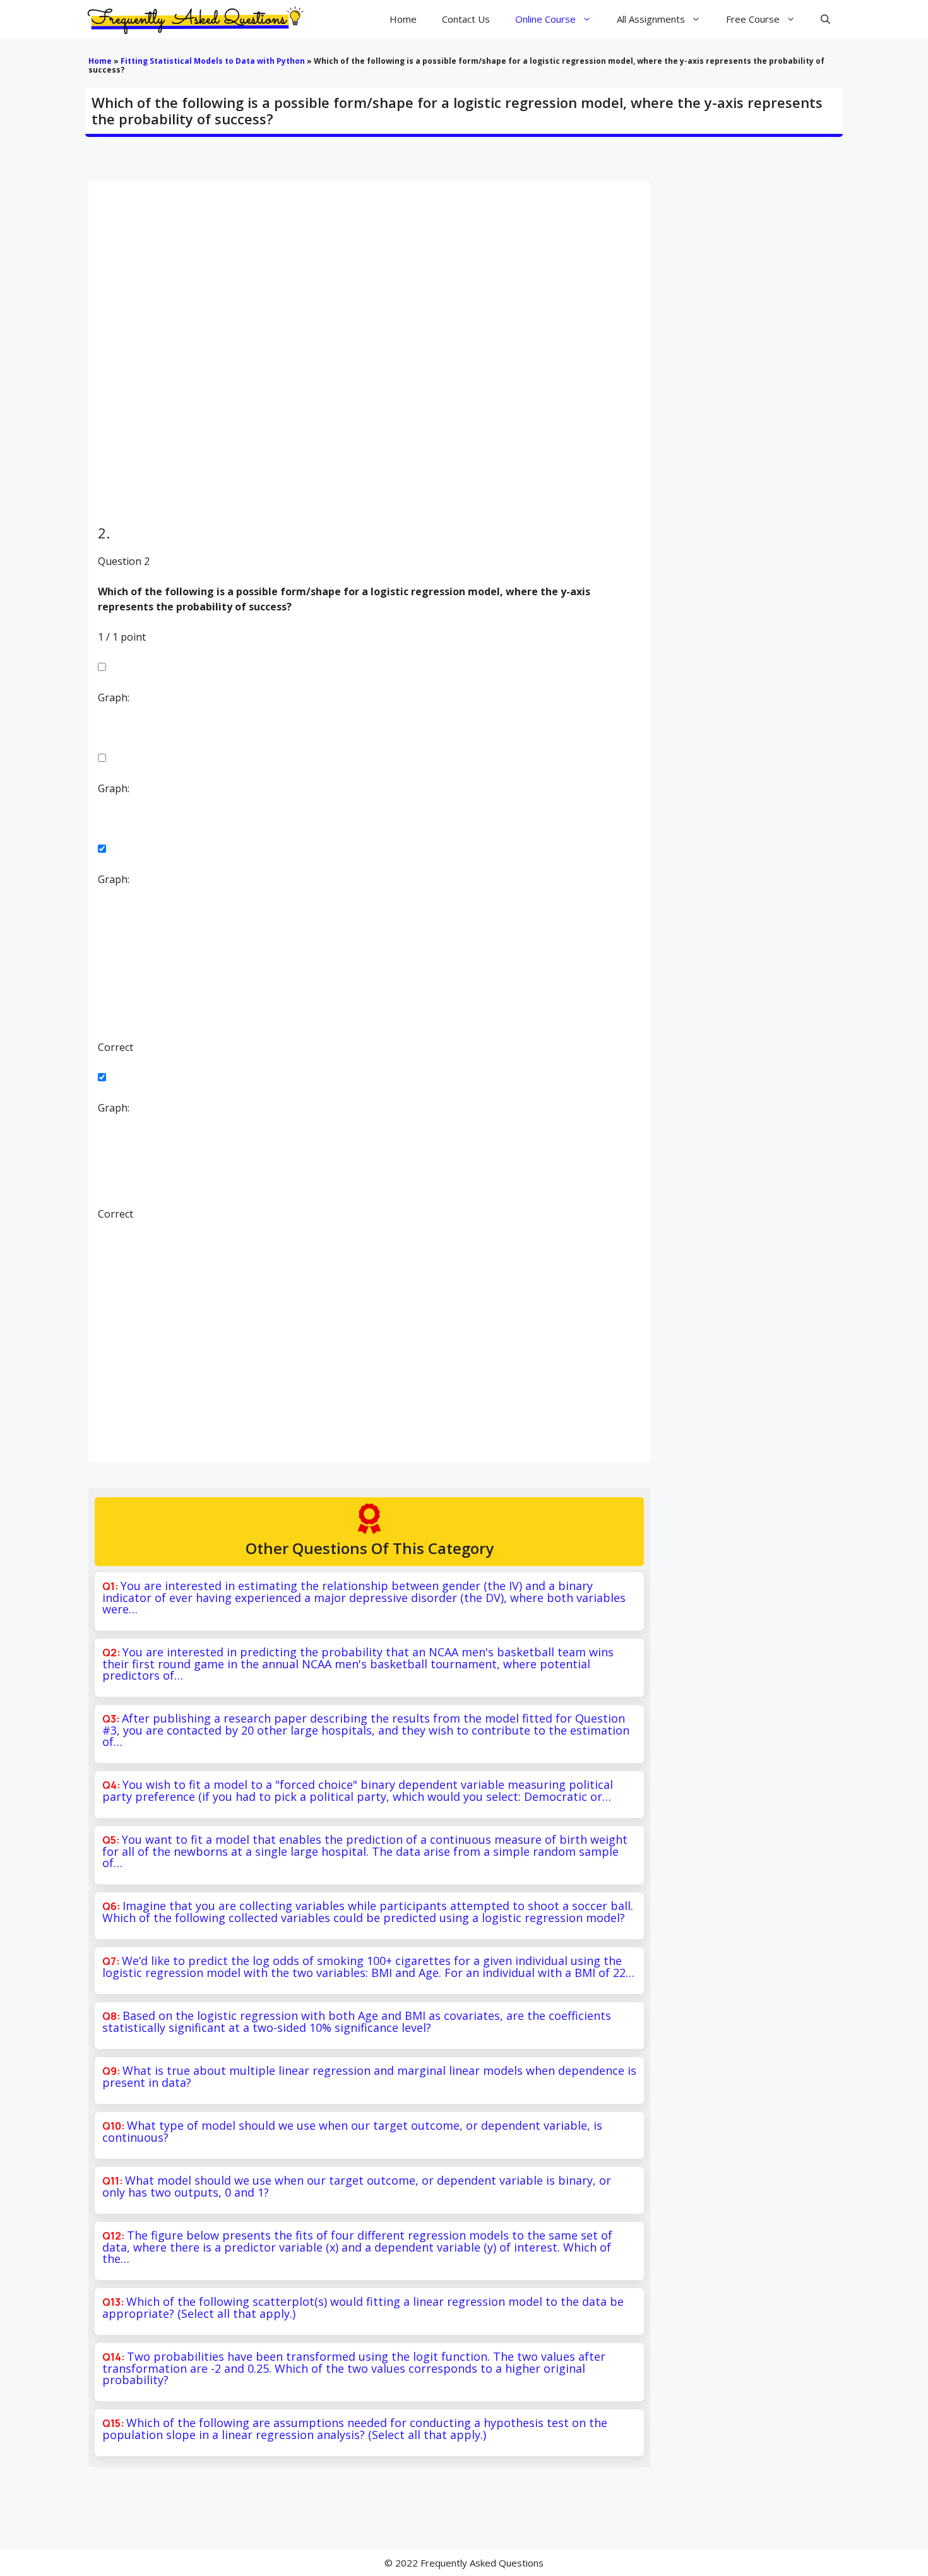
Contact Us (466, 19)
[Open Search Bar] (825, 19)
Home (403, 19)
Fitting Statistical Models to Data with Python (213, 61)
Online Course (545, 19)
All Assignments (651, 19)
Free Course (753, 19)
